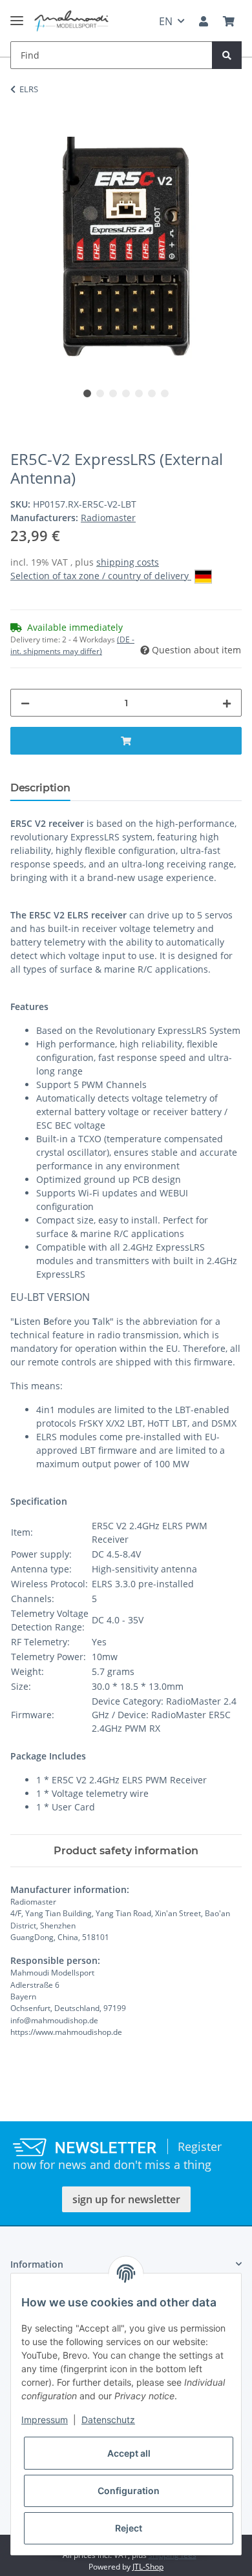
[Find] (227, 55)
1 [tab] (87, 393)
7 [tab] (165, 393)
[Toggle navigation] (17, 15)
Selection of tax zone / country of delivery (101, 576)
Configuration (129, 2491)
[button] (204, 21)
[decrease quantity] (25, 703)
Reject (129, 2528)
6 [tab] (152, 393)
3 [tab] (113, 393)
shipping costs (128, 562)
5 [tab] (139, 393)
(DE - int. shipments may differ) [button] (72, 645)
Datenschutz (108, 2420)
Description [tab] (40, 788)
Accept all (129, 2453)
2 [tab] (100, 393)
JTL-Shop (148, 2567)
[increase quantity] (227, 703)
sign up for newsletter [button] (126, 2199)
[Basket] (229, 21)
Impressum (45, 2420)
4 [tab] (126, 393)
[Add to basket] (21, 130)
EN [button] (166, 21)
